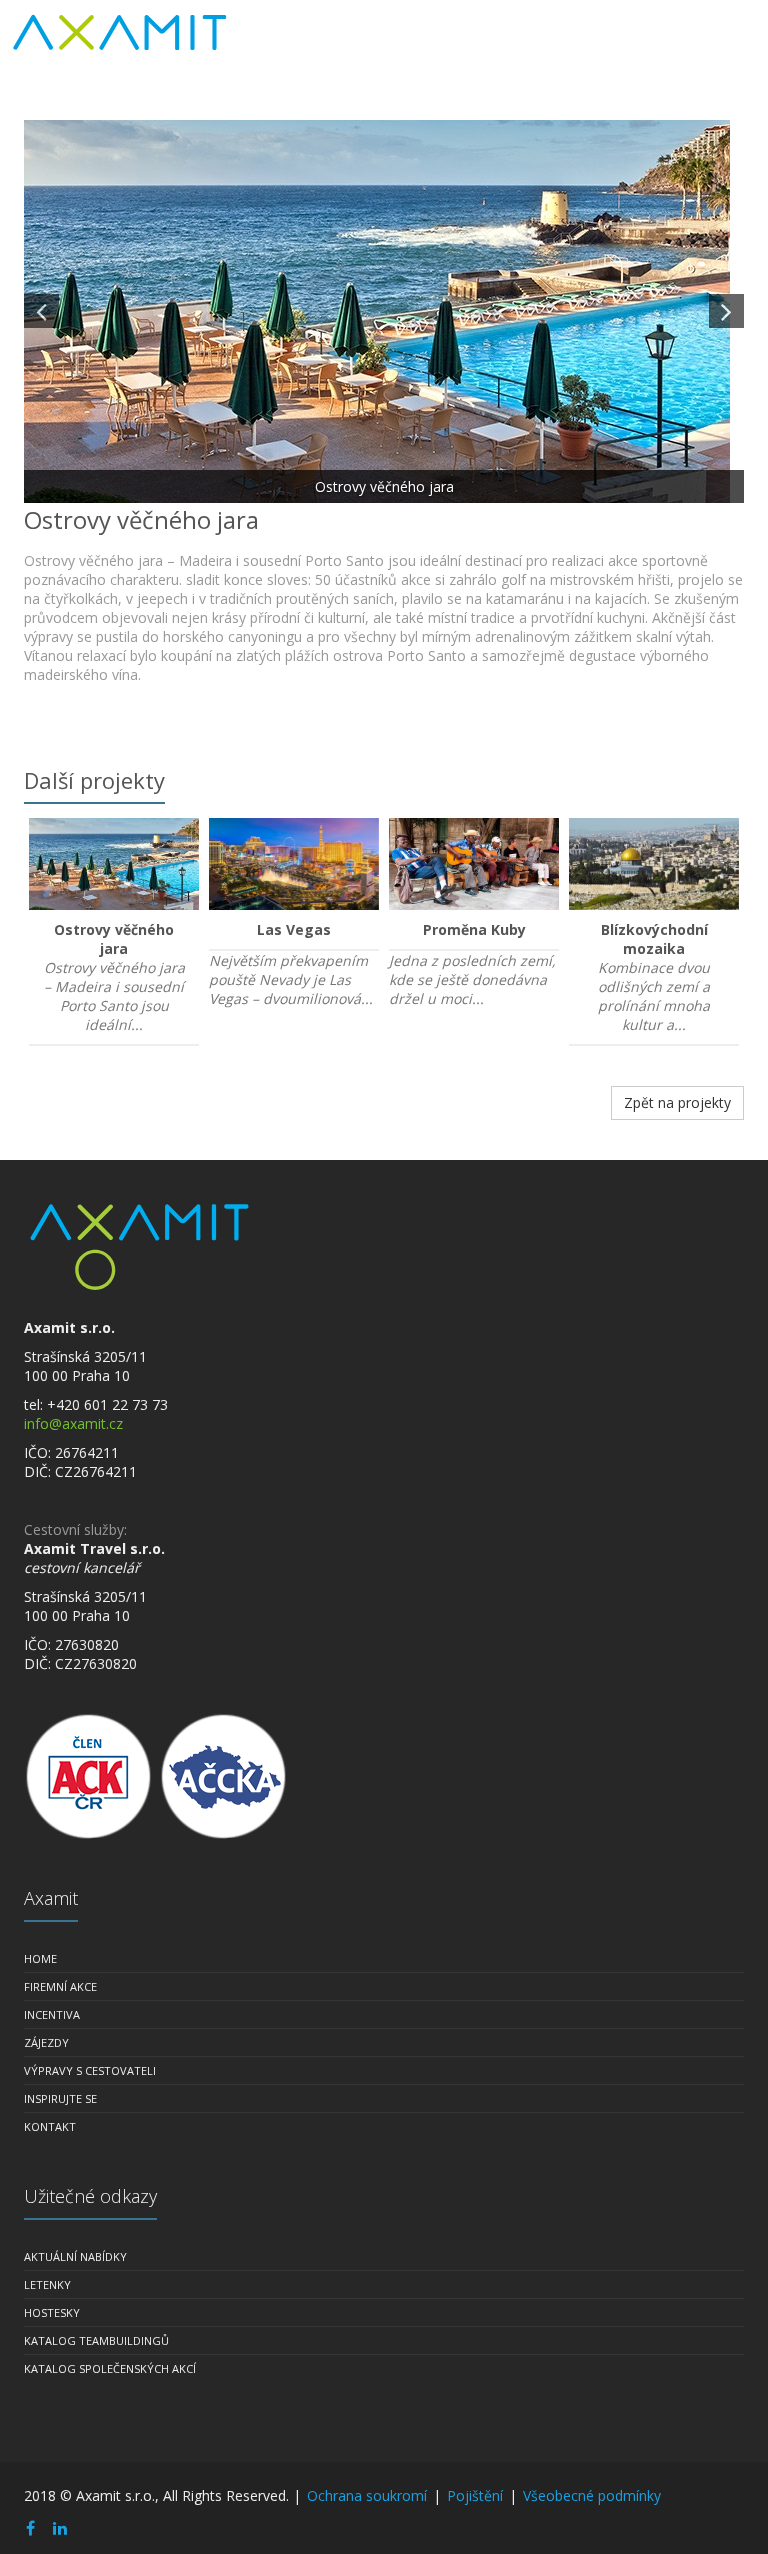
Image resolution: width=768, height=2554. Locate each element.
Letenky (47, 2284)
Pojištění (475, 2495)
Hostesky (52, 2312)
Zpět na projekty (677, 1102)
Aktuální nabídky (75, 2256)
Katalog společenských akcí (110, 2368)
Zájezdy (46, 2042)
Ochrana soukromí (367, 2495)
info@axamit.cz (73, 1423)
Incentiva (52, 2014)
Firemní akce (60, 1986)
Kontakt (50, 2126)
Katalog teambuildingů (96, 2340)
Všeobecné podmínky (592, 2495)
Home (40, 1958)
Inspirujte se (60, 2098)
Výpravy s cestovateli (90, 2070)
